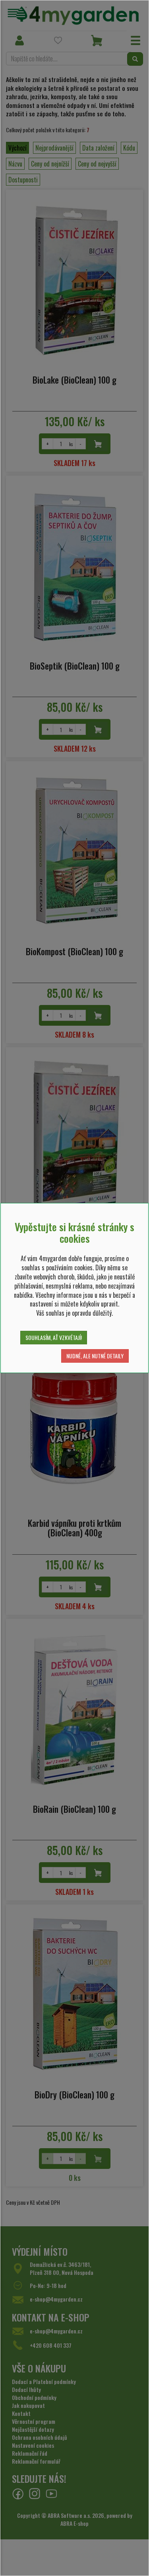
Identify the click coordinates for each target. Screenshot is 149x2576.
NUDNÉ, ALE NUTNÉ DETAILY (95, 1356)
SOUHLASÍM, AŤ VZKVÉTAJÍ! (54, 1337)
